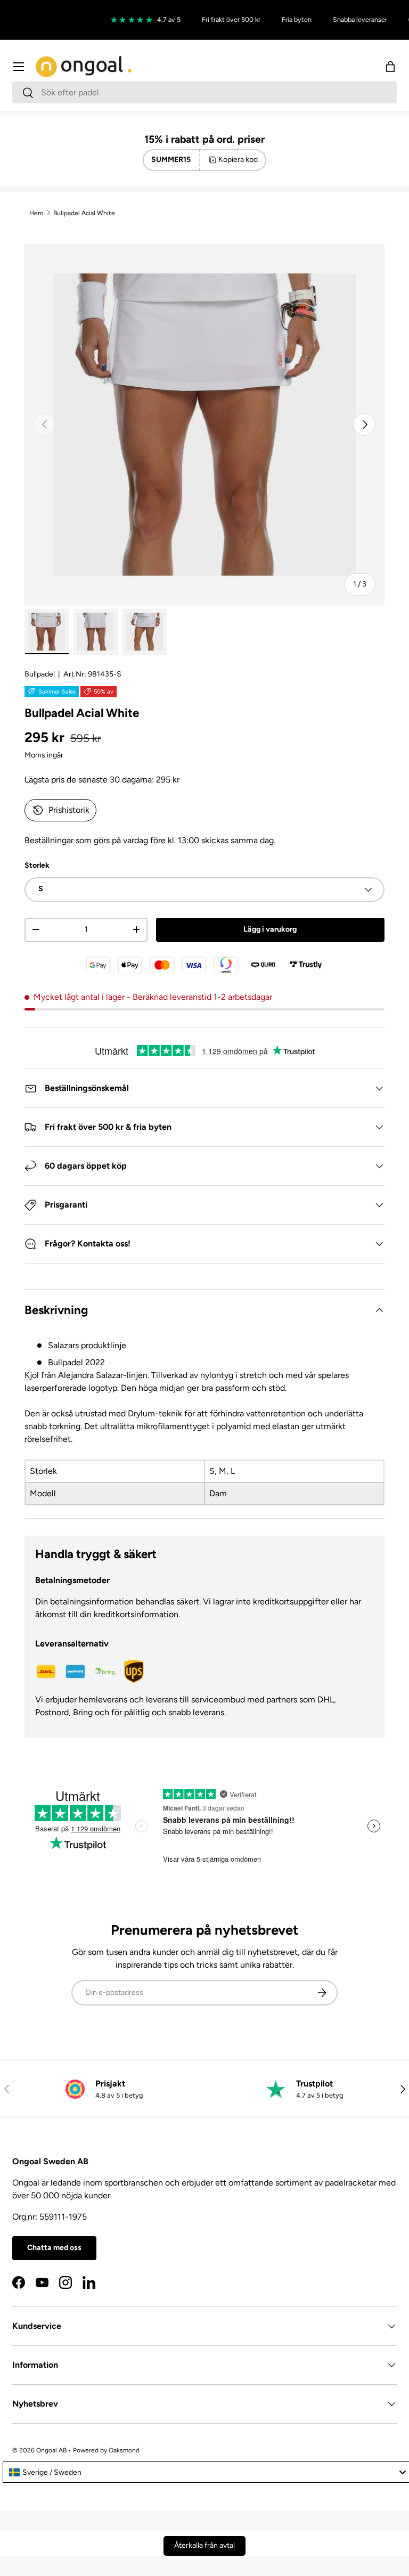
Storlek (37, 865)
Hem (36, 213)
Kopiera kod (238, 160)
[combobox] (204, 92)
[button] (390, 67)
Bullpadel (40, 674)
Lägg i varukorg (270, 929)
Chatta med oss (54, 2248)
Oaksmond (124, 2450)
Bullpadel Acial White (84, 213)
